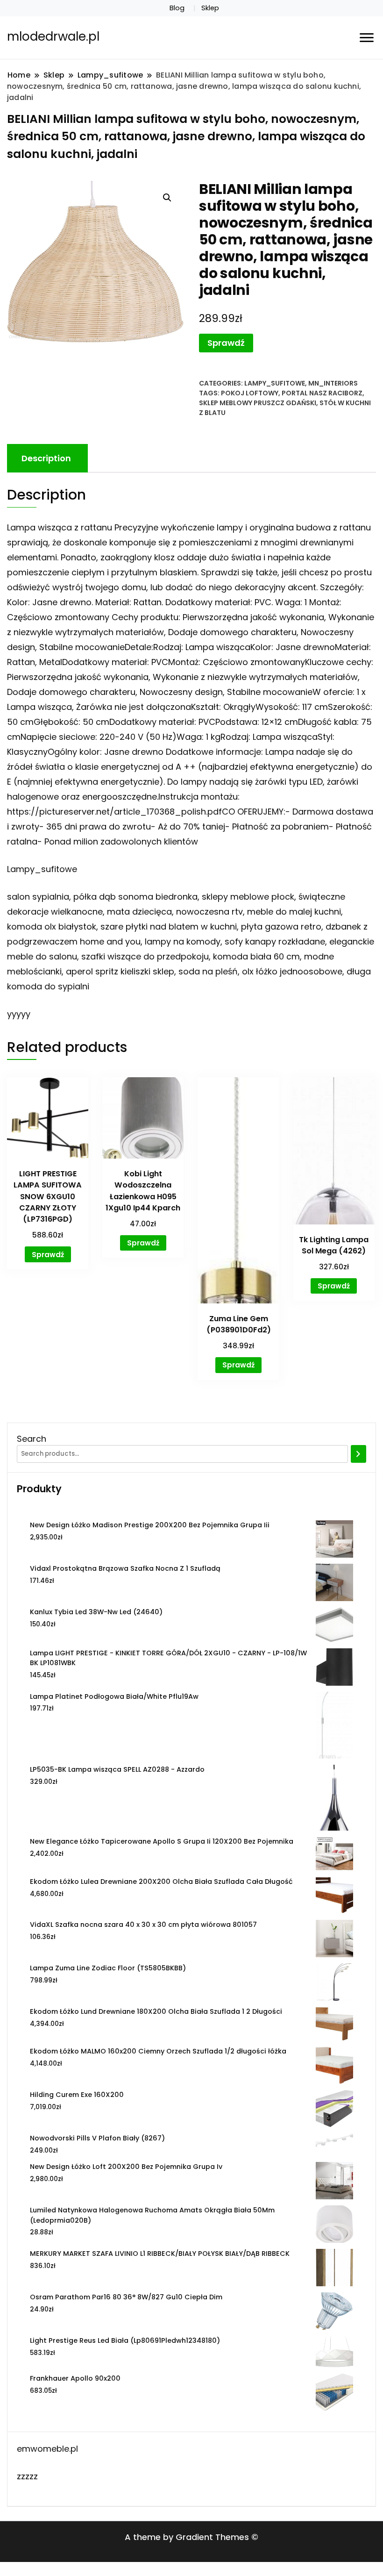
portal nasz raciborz (322, 393)
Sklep (210, 8)
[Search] (358, 1454)
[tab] (46, 458)
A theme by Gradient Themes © (191, 2537)
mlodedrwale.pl (53, 36)
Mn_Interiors (333, 383)
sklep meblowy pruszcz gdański (258, 403)
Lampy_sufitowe (275, 383)
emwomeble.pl (47, 2449)
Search (32, 1439)
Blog (177, 8)
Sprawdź (226, 343)
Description (46, 458)
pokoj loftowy (250, 393)
